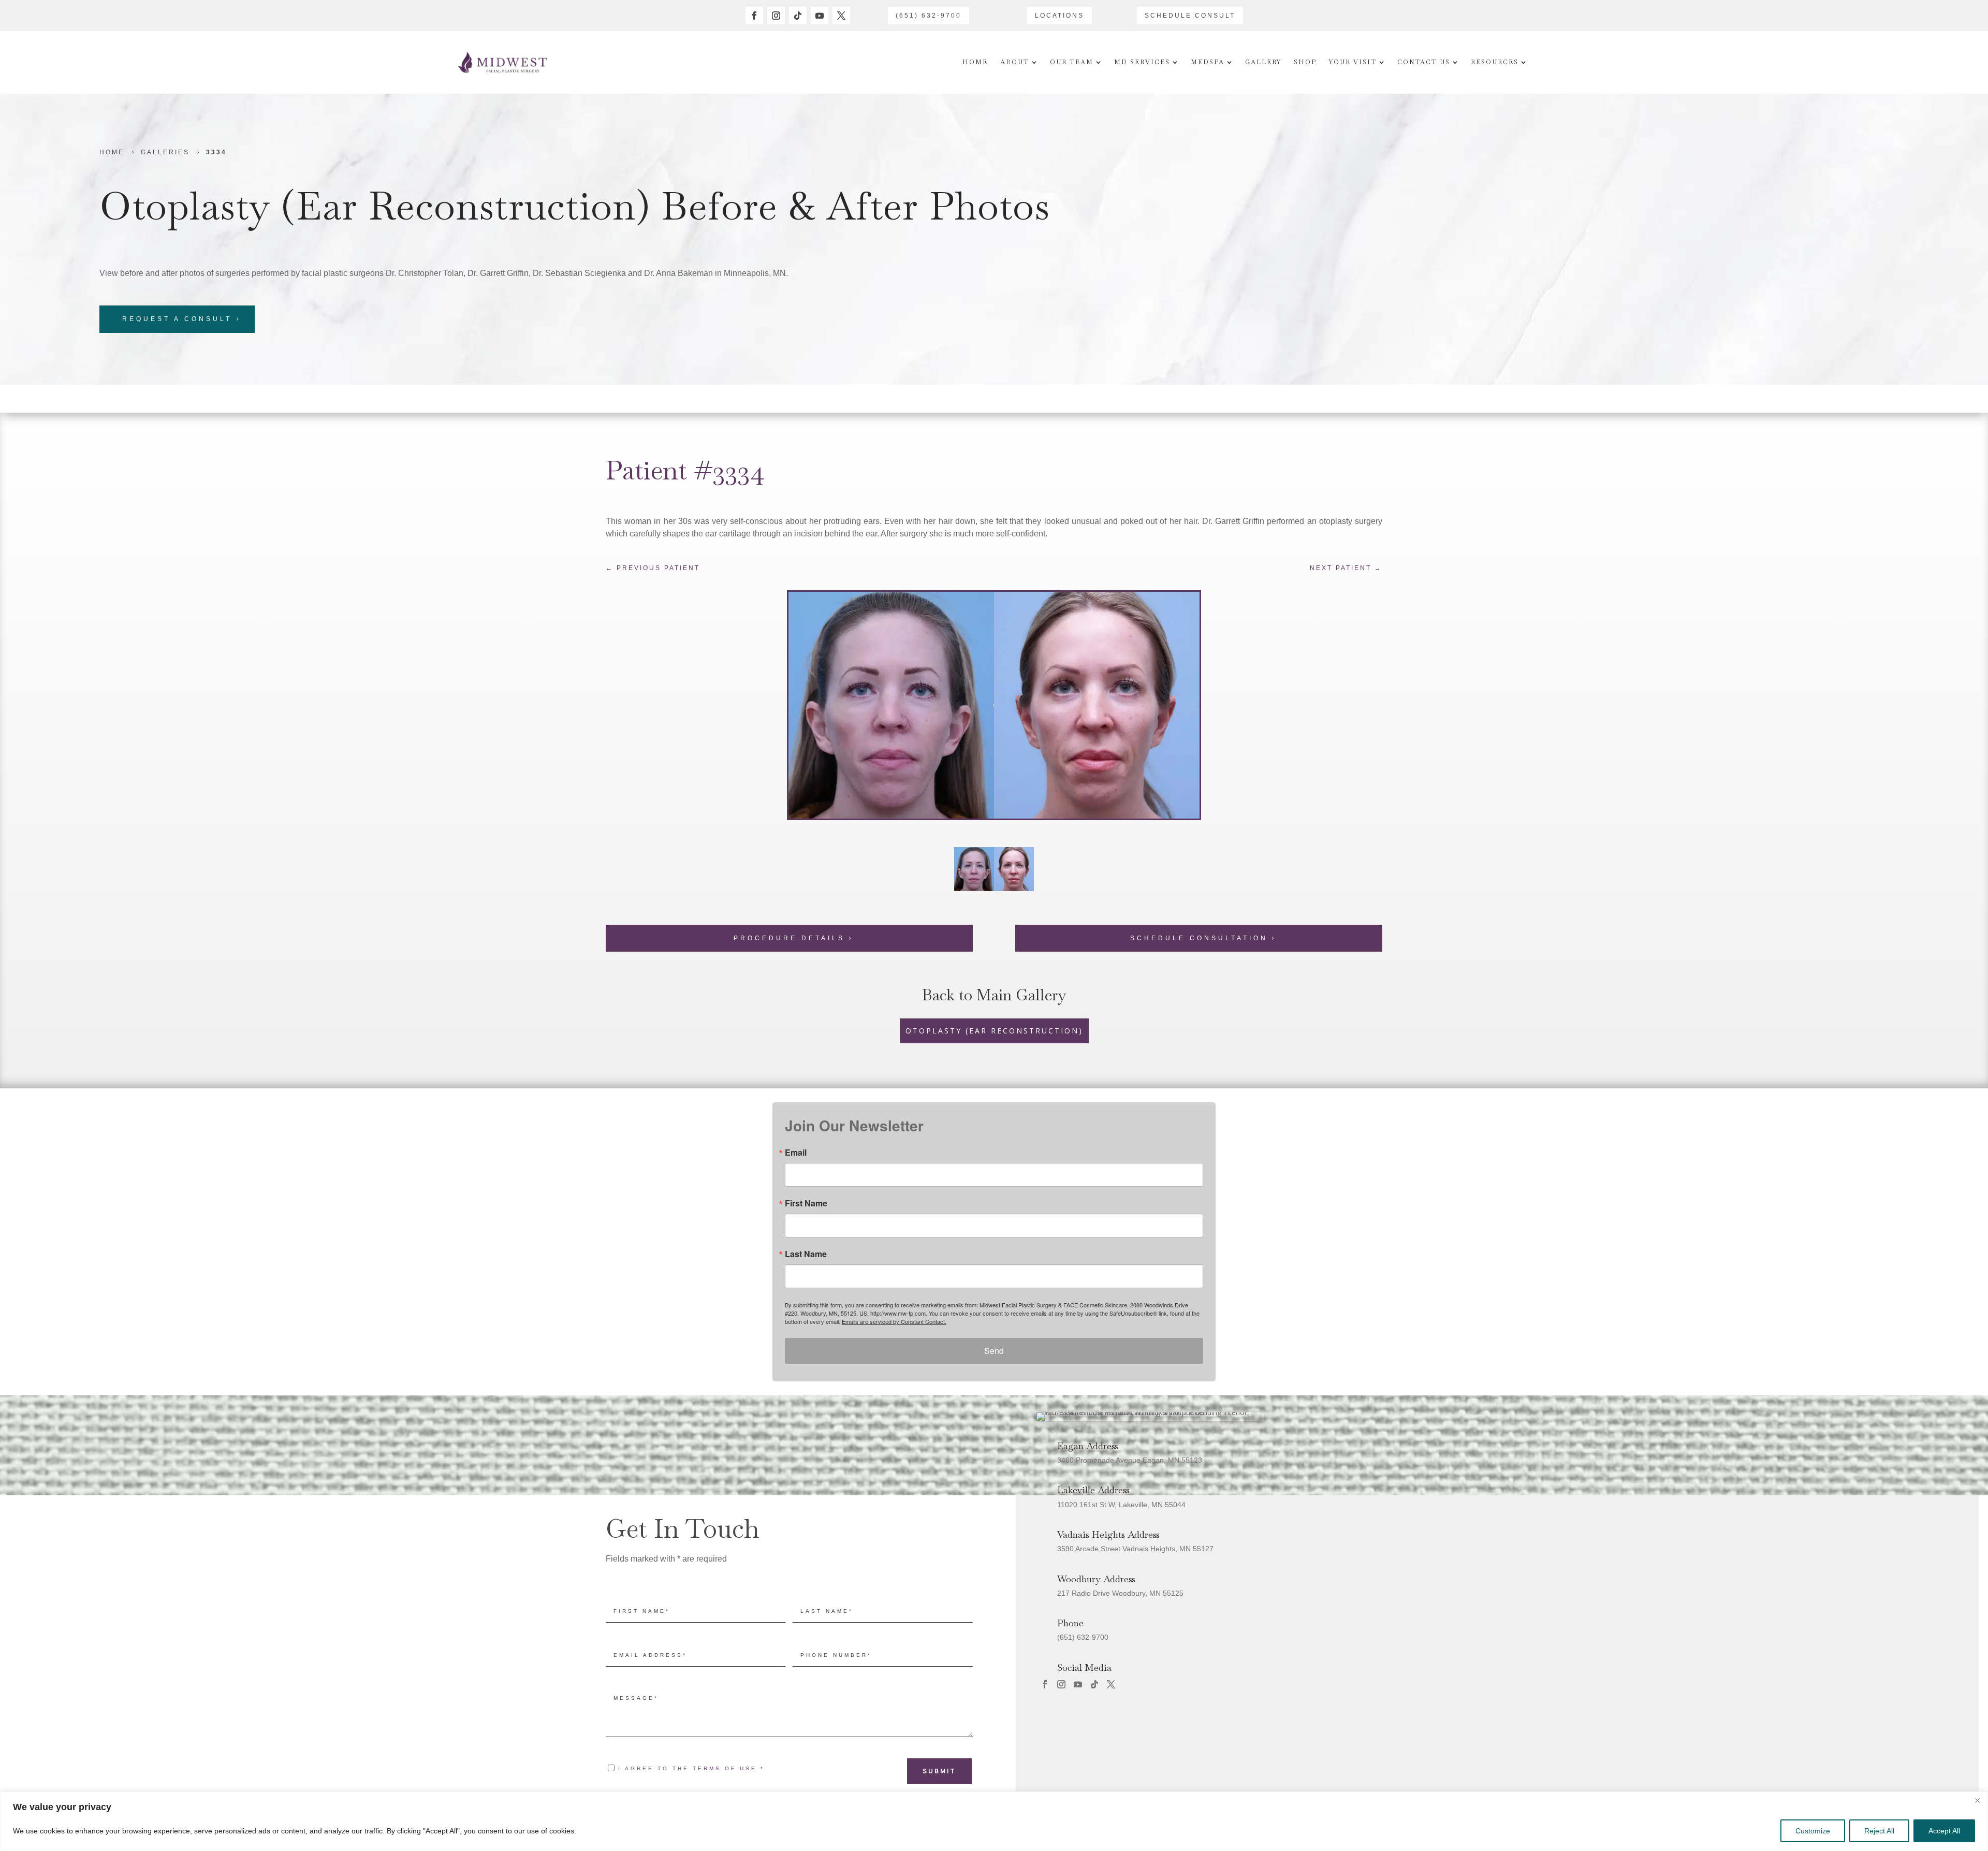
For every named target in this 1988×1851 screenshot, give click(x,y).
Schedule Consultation (1199, 938)
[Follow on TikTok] (798, 16)
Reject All (1879, 1831)
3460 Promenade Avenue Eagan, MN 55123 (1130, 1460)
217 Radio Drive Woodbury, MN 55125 (1120, 1593)
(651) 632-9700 (929, 16)
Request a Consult (177, 319)
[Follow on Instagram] (776, 16)
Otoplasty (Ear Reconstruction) (375, 206)
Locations (1059, 16)
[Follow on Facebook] (754, 16)
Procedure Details (789, 938)
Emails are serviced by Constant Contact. (894, 1321)
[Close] (1977, 1800)
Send (994, 1351)
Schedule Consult (1190, 16)
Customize (1813, 1831)
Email (796, 1153)
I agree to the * (691, 1768)
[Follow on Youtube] (820, 16)
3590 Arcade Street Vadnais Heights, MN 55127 (1135, 1549)
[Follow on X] (841, 16)
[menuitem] (975, 62)
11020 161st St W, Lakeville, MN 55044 (1121, 1505)
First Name (806, 1203)
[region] (994, 1821)
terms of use (725, 1768)
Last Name (806, 1254)
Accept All (1944, 1831)
